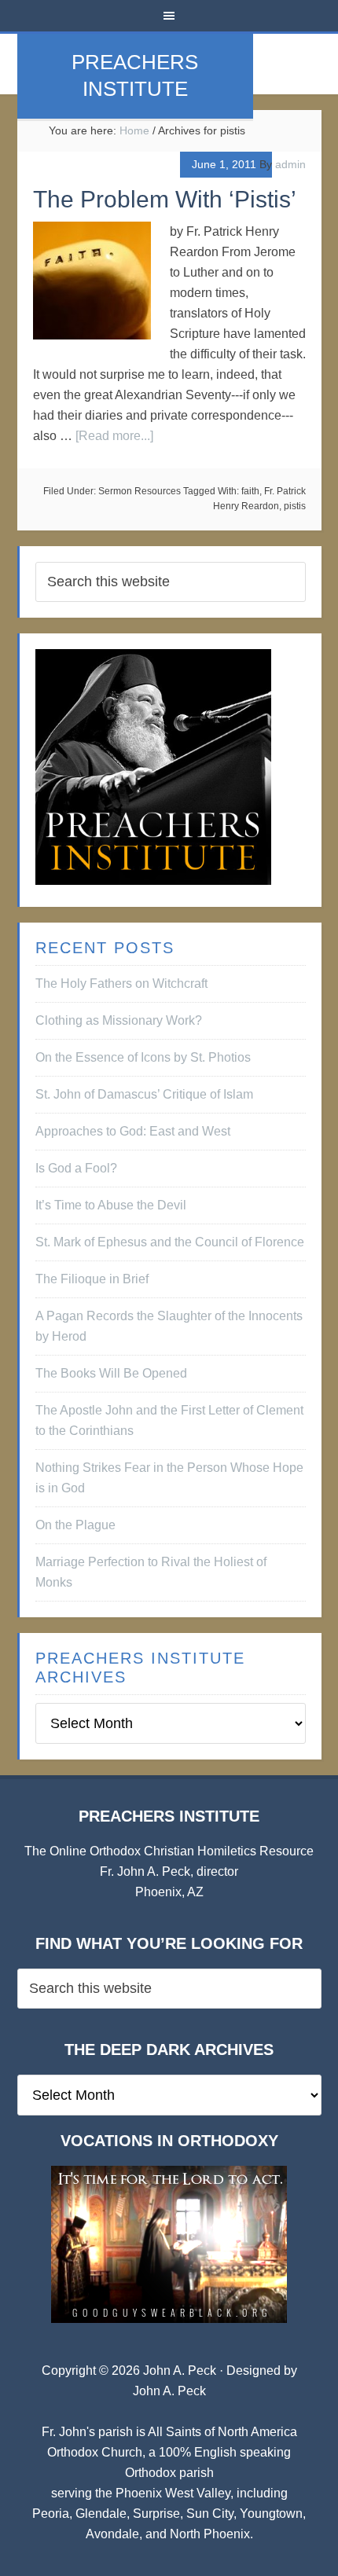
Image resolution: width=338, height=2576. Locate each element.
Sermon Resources (140, 491)
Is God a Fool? (76, 1168)
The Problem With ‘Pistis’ (165, 199)
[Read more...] (114, 436)
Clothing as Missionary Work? (119, 1020)
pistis (295, 506)
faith (250, 491)
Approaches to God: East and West (133, 1131)
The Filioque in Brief (92, 1279)
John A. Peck (169, 2391)
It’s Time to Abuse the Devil (111, 1205)
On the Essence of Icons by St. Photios (143, 1057)
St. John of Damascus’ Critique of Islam (144, 1094)
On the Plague (75, 1525)
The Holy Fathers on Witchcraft (121, 983)
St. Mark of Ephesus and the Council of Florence (170, 1242)
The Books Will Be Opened (111, 1373)
